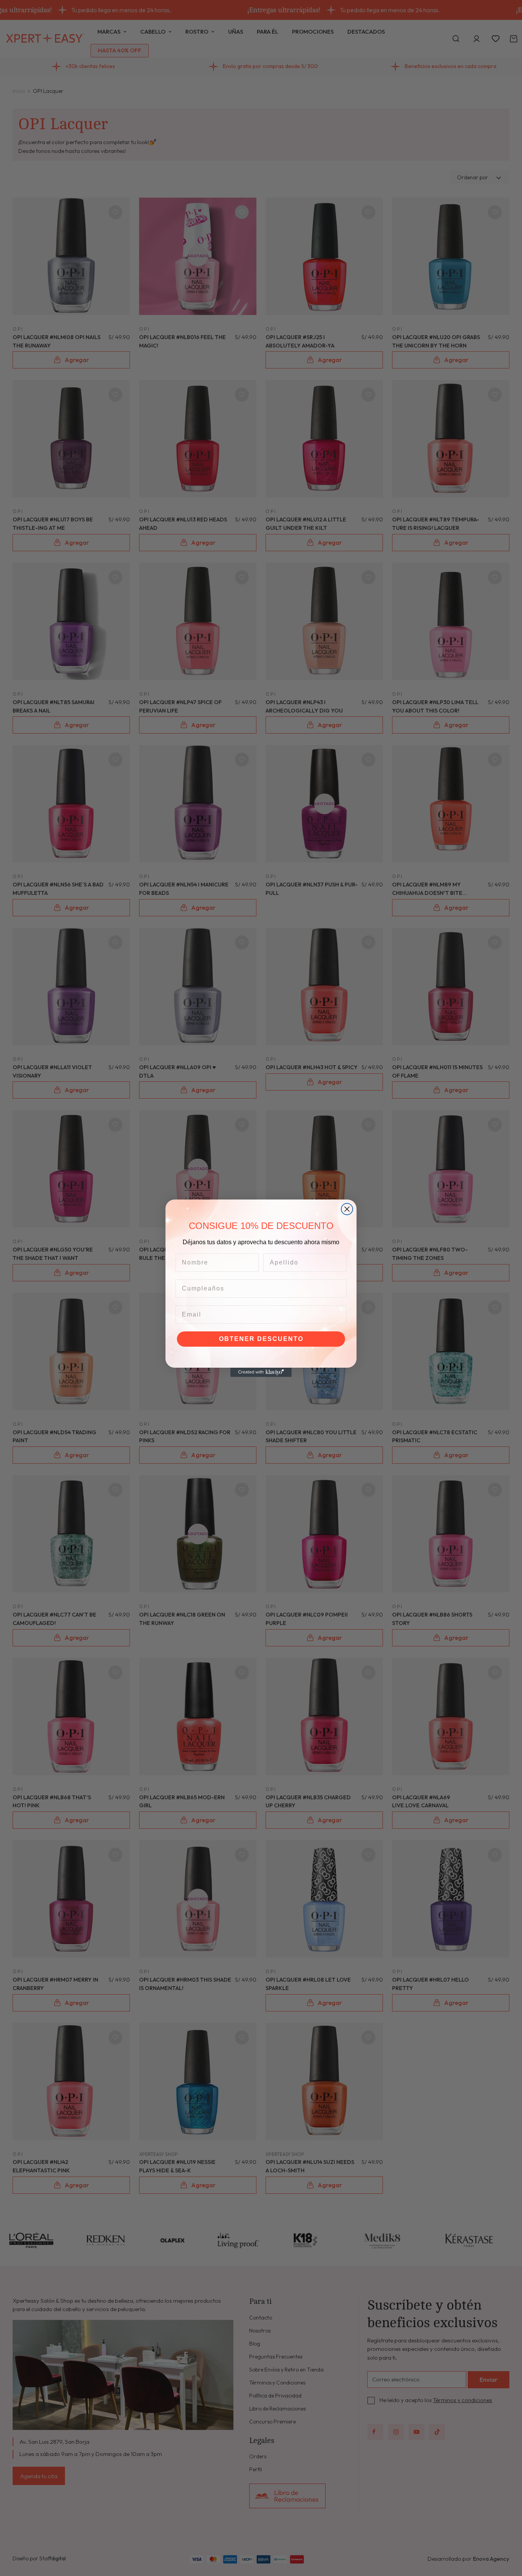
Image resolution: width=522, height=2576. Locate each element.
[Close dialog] (347, 1209)
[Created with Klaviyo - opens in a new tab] (261, 1372)
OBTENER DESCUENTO (261, 1339)
